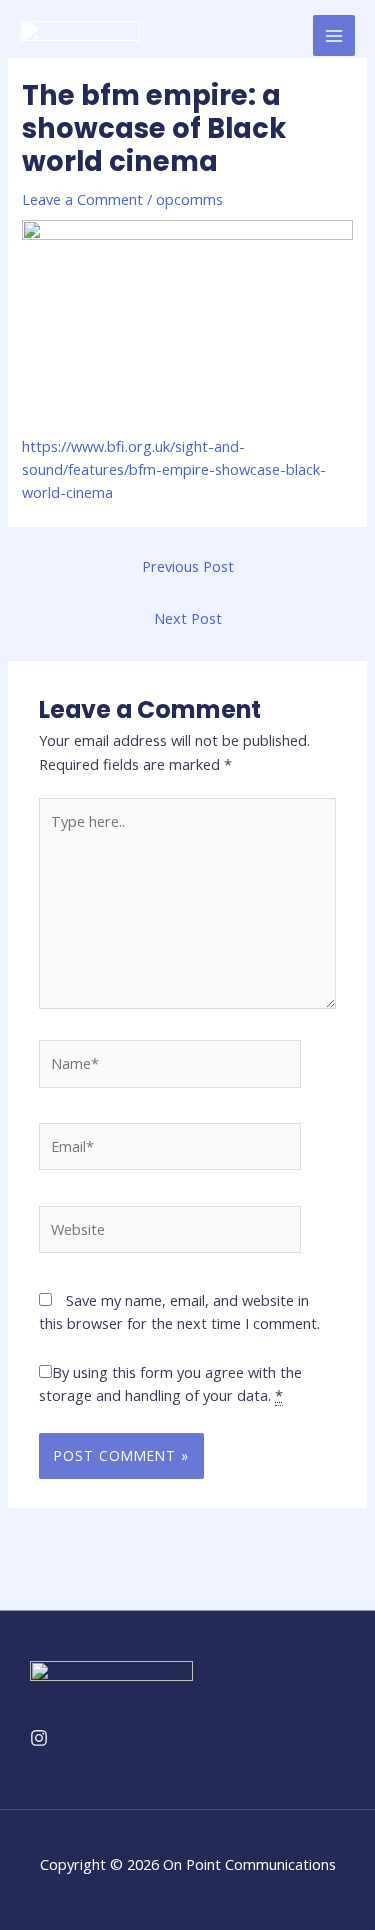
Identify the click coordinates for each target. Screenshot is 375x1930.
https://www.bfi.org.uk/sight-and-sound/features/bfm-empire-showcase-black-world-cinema (174, 469)
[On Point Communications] (80, 35)
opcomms (189, 199)
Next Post (188, 618)
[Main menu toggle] (334, 36)
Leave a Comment (82, 199)
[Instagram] (39, 1738)
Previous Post (188, 566)
